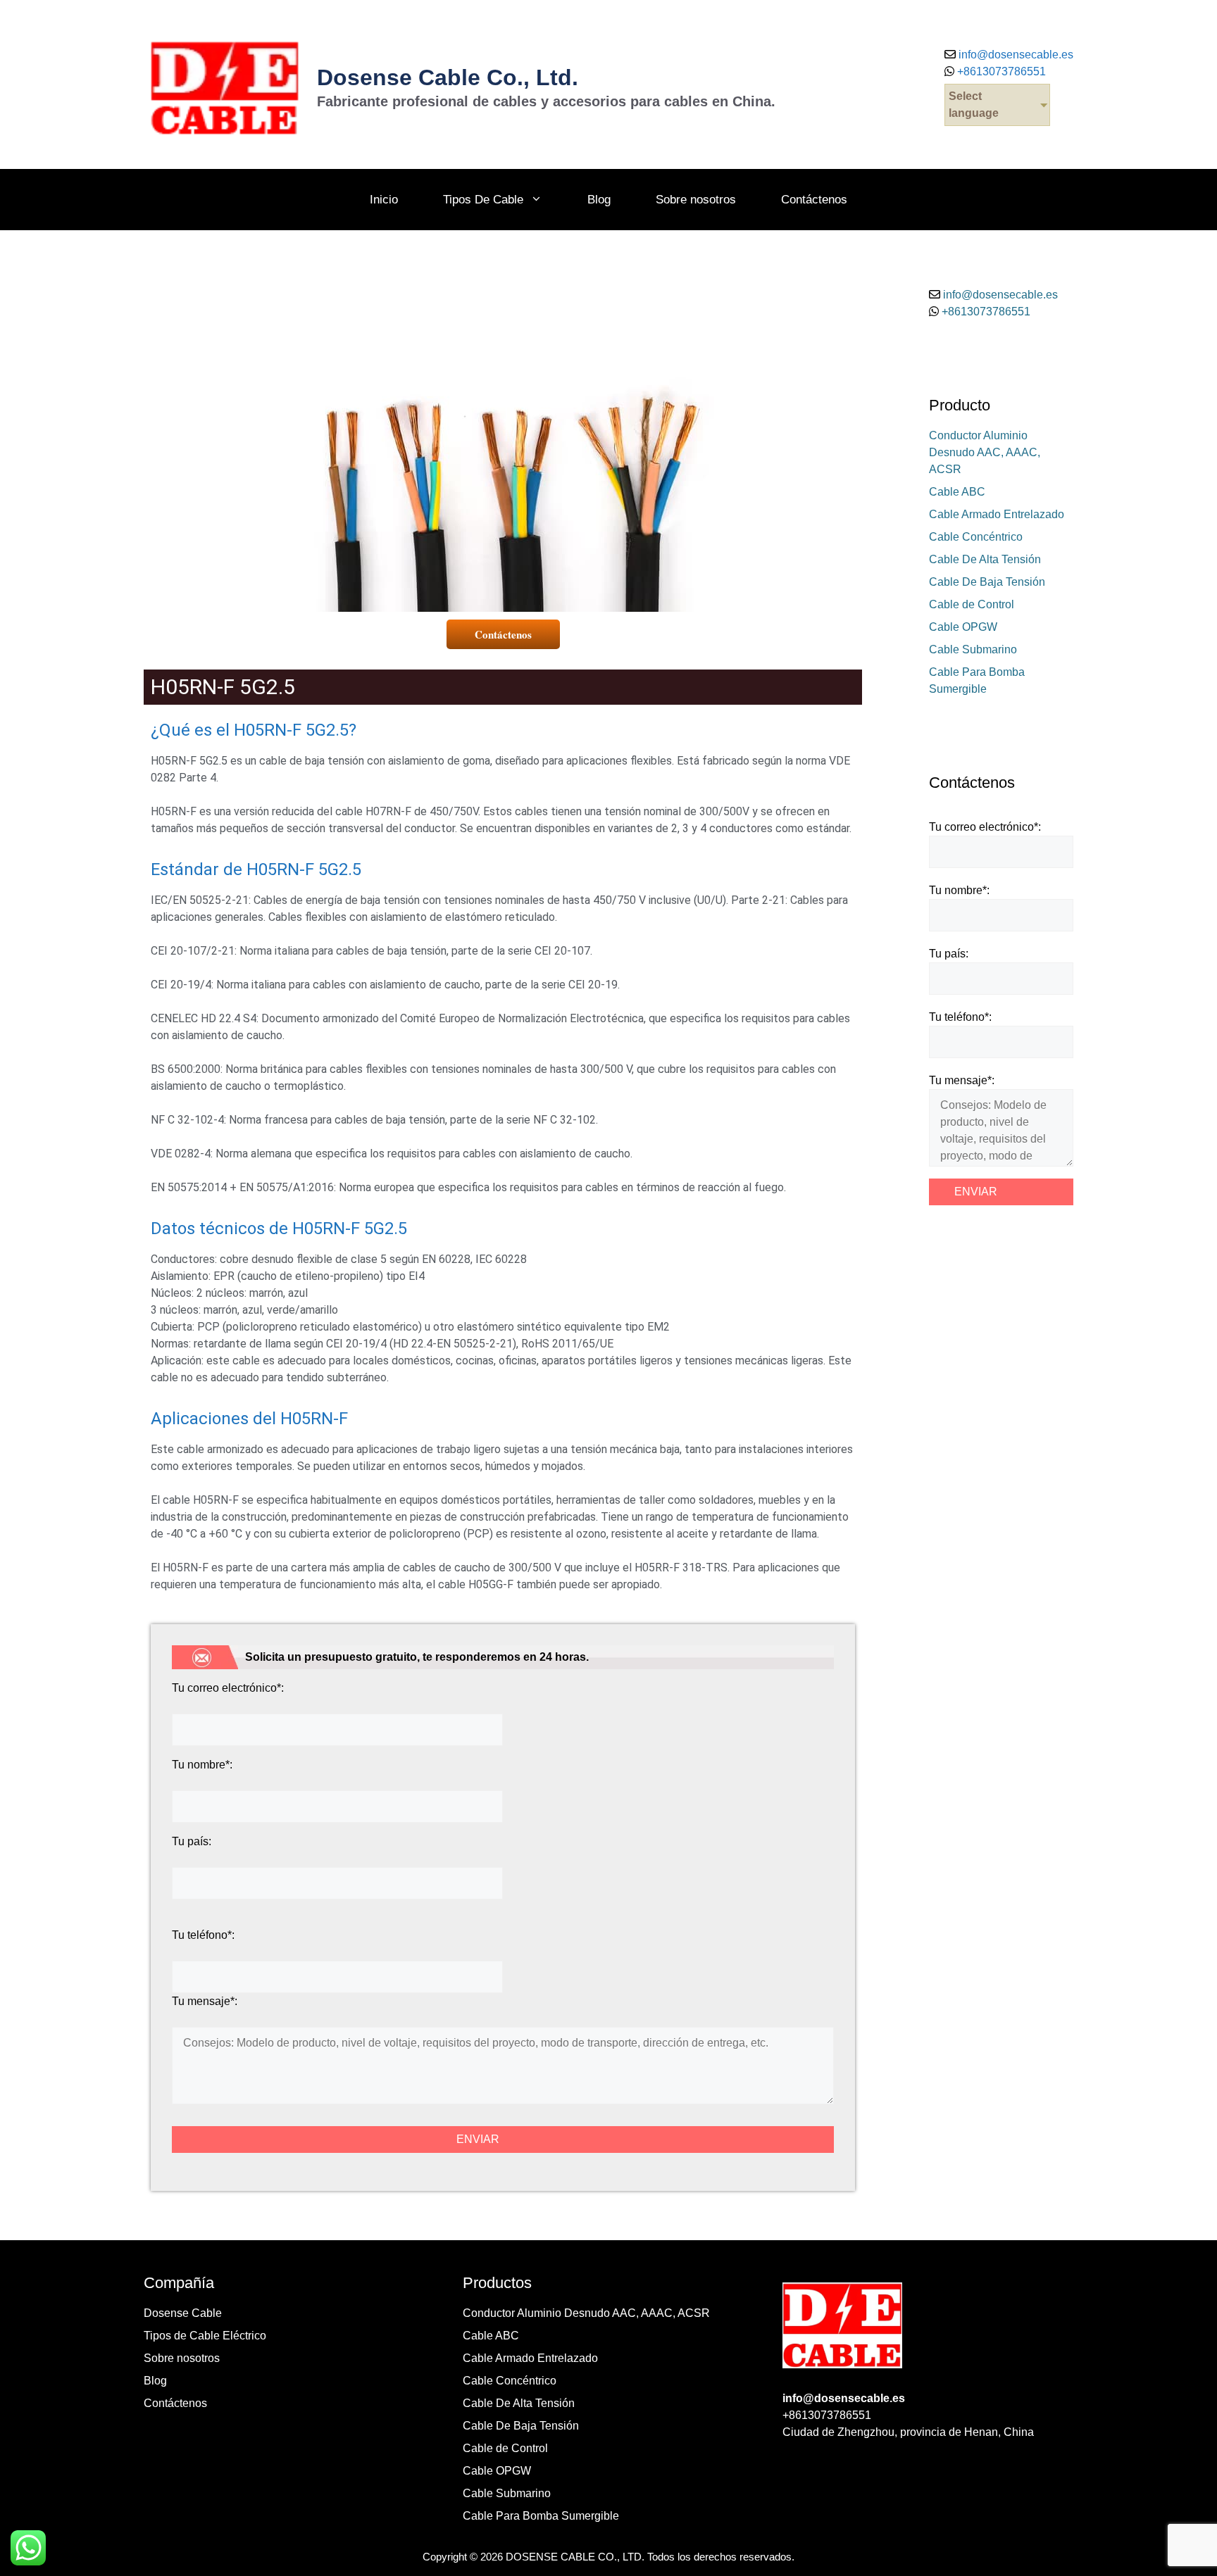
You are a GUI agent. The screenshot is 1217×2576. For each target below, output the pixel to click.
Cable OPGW (963, 627)
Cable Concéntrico (976, 537)
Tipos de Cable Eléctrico (205, 2336)
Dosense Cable (183, 2313)
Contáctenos (814, 200)
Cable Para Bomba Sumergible (541, 2516)
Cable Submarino (973, 649)
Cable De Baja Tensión (987, 582)
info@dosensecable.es (1016, 55)
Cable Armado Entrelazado (997, 514)
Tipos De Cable (483, 200)
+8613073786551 (1000, 71)
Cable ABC (957, 492)
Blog (599, 200)
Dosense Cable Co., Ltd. (448, 77)
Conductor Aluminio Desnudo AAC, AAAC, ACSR (985, 452)
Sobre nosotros (696, 200)
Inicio (384, 200)
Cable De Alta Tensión (985, 559)
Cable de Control (972, 604)
